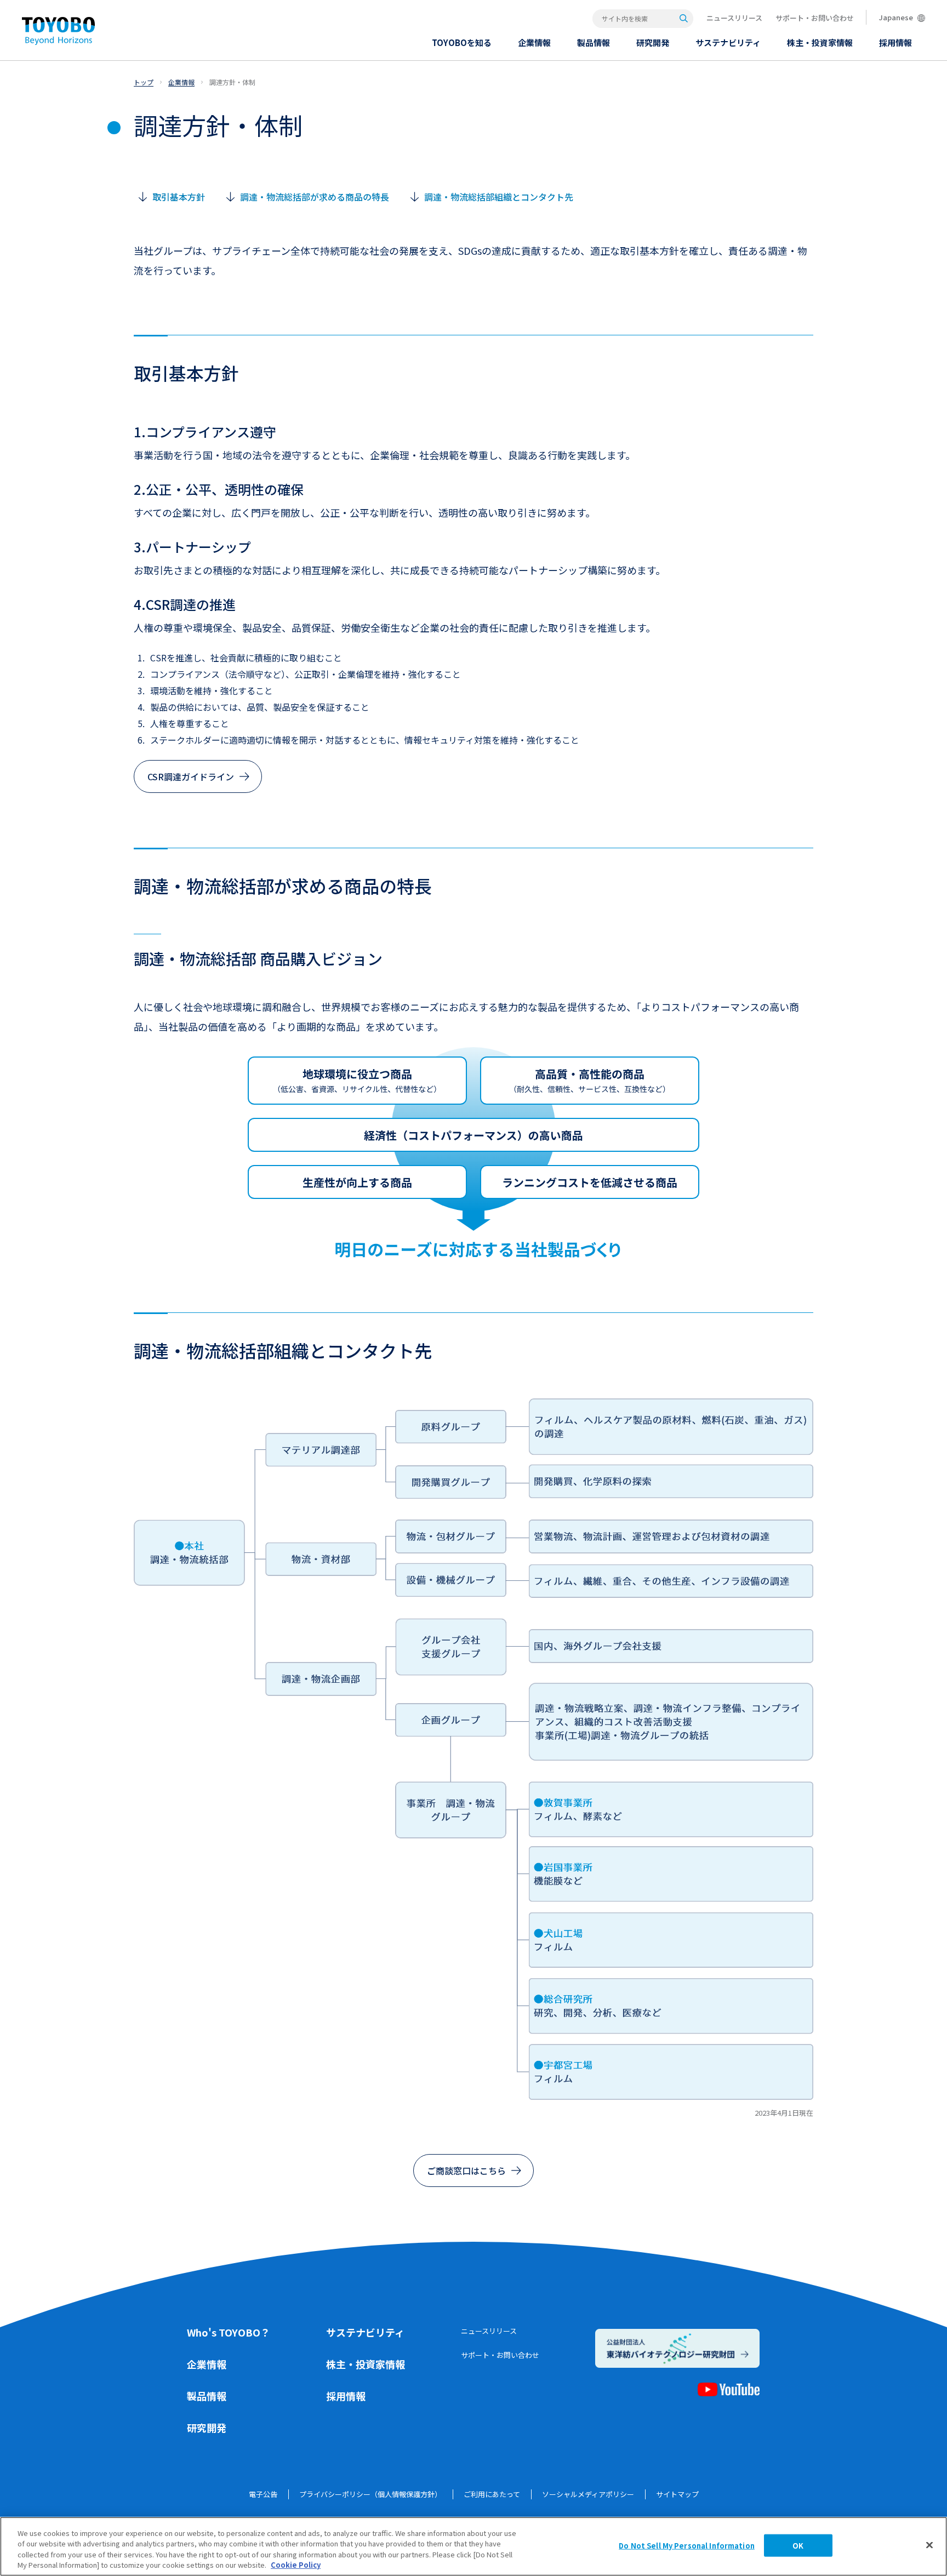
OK (798, 2546)
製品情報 (207, 2396)
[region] (473, 2546)
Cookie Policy (296, 2565)
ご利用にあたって (492, 2494)
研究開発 (207, 2428)
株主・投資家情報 (366, 2364)
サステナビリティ (365, 2332)
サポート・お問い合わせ (815, 18)
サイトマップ (677, 2494)
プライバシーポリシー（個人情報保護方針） (370, 2494)
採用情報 (346, 2396)
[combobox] (643, 19)
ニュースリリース (734, 18)
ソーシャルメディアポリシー (588, 2494)
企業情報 (207, 2364)
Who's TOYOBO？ (229, 2332)
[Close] (929, 2545)
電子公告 (263, 2494)
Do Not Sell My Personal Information (687, 2546)
